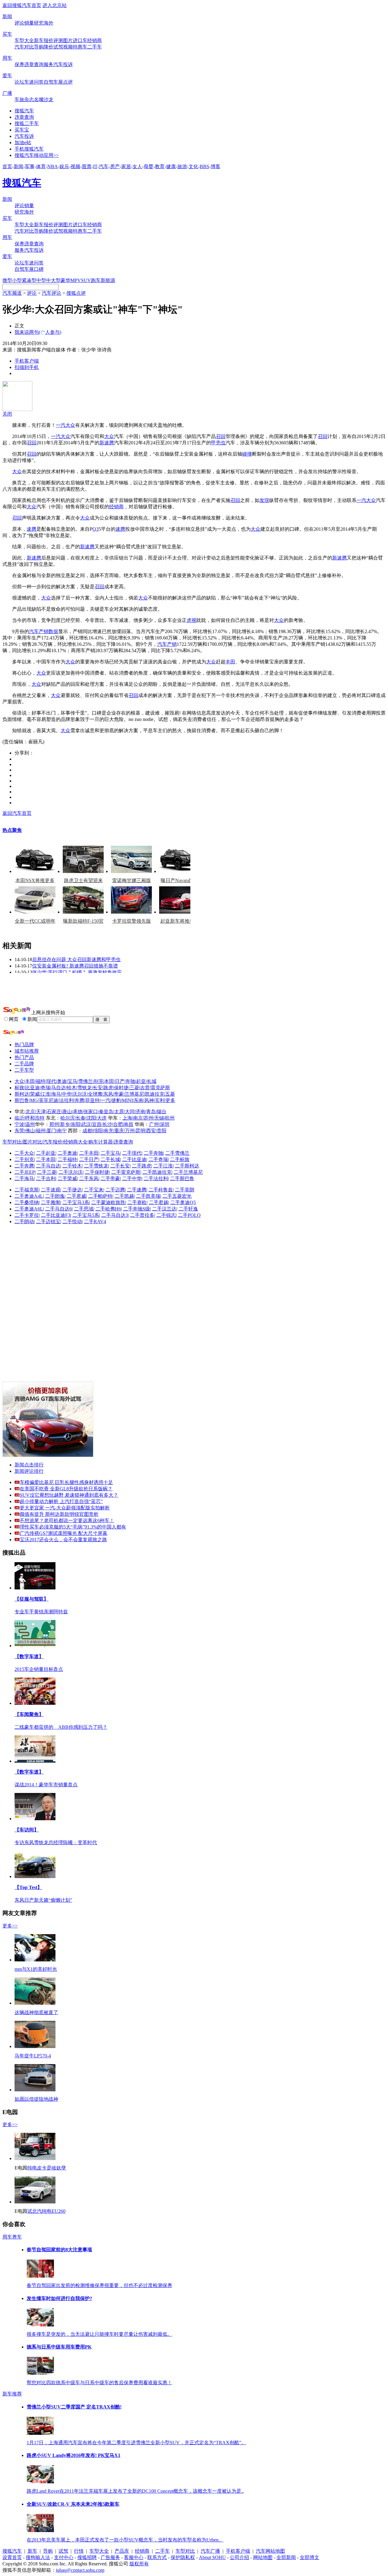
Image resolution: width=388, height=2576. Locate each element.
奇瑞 (45, 1088)
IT (95, 166)
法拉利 (66, 1100)
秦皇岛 (106, 1112)
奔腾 (79, 1100)
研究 (39, 23)
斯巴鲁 (22, 1100)
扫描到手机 (27, 367)
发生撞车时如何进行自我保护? (59, 2298)
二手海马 (24, 1178)
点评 (68, 82)
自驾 (48, 82)
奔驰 (130, 1081)
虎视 (192, 620)
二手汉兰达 (164, 1209)
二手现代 (132, 1153)
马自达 (59, 1088)
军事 (30, 166)
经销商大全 (75, 1142)
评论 (19, 23)
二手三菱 (47, 1172)
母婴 (149, 166)
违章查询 (34, 64)
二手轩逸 (188, 1209)
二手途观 (51, 1190)
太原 (119, 1112)
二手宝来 (94, 1190)
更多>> (10, 1926)
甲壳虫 (218, 443)
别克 (99, 1081)
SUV (86, 280)
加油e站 (23, 143)
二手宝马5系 (86, 1215)
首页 (7, 166)
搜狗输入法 (38, 2557)
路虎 (108, 1088)
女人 (137, 166)
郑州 (54, 1124)
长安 (98, 1088)
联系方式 (157, 2557)
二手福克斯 (27, 1190)
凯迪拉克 (155, 1094)
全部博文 (309, 2557)
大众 (70, 425)
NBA (53, 166)
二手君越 (159, 1202)
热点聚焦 (12, 830)
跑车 (96, 280)
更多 (170, 1100)
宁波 (19, 1124)
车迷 (29, 82)
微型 (7, 280)
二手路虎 (142, 1166)
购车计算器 (101, 1142)
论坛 (19, 82)
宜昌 (97, 1124)
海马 (56, 1094)
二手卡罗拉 (27, 1215)
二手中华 (132, 1178)
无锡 (159, 1118)
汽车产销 (39, 631)
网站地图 (263, 2557)
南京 (138, 1118)
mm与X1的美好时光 (36, 1969)
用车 (7, 58)
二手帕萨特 (100, 1196)
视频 (68, 47)
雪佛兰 (85, 1081)
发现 (264, 500)
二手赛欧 (137, 1202)
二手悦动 (72, 1222)
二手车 (95, 47)
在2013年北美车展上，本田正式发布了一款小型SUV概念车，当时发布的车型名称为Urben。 (125, 2540)
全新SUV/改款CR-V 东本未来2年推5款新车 (73, 2504)
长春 (81, 1118)
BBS (204, 166)
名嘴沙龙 (44, 100)
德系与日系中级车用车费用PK (59, 2347)
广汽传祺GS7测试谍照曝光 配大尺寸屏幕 (64, 1533)
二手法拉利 (156, 1178)
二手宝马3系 (76, 1202)
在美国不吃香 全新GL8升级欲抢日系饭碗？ (66, 1489)
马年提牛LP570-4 (33, 2056)
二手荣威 (67, 1178)
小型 (17, 280)
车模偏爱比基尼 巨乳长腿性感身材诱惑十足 (66, 1482)
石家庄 (54, 1112)
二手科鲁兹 (161, 1190)
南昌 (129, 1124)
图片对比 (32, 1142)
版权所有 (139, 2564)
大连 (102, 1118)
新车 (39, 40)
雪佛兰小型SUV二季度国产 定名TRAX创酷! (74, 2407)
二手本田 (46, 1159)
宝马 (72, 1081)
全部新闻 (286, 2557)
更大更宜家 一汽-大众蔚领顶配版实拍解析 (65, 1508)
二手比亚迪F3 (56, 1215)
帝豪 (119, 1094)
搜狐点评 (76, 293)
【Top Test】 (28, 1887)
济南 (140, 1112)
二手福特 (67, 1159)
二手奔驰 (153, 1153)
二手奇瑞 (158, 1159)
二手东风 (89, 1178)
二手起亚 (46, 1153)
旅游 (182, 166)
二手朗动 (24, 1222)
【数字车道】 (29, 1656)
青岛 (151, 1112)
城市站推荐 (27, 1051)
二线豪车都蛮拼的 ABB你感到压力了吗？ (61, 1727)
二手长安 (120, 1166)
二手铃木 (72, 1166)
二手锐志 (166, 1215)
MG (34, 1100)
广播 (7, 93)
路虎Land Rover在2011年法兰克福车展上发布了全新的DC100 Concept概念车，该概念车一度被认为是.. (135, 2491)
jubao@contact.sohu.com (80, 2570)
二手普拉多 (142, 1215)
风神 (149, 1100)
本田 (109, 1081)
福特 (41, 1081)
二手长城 (110, 1159)
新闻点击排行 (29, 1465)
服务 (48, 64)
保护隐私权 (183, 2557)
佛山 (30, 1131)
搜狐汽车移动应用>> (37, 155)
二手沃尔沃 (71, 1172)
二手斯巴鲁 (182, 1178)
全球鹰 (95, 1094)
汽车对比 (24, 47)
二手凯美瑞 (148, 1196)
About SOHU (212, 2557)
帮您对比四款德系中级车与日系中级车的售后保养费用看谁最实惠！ (99, 2383)
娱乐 (64, 166)
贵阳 (162, 1131)
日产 (120, 1081)
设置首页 (12, 2557)
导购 (39, 47)
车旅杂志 (24, 100)
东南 (139, 1100)
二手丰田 (89, 1153)
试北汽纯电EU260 (46, 2211)
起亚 (141, 1081)
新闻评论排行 (29, 1471)
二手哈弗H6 (108, 1209)
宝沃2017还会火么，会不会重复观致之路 (63, 1540)
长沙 (107, 1124)
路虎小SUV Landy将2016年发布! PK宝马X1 (74, 2455)
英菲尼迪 (48, 1100)
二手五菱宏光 (177, 1196)
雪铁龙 (85, 1088)
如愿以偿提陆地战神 (36, 2099)
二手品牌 (24, 1064)
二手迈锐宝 (48, 1222)
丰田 (230, 662)
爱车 (7, 76)
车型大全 (24, 40)
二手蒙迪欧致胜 (108, 1202)
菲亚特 (92, 1100)
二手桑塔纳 (27, 1202)
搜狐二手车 (27, 123)
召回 (221, 436)
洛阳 (75, 1124)
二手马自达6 (59, 1209)
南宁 (62, 1131)
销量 (29, 23)
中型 (41, 280)
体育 (41, 166)
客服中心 (134, 2557)
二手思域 (84, 1209)
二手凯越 (124, 1196)
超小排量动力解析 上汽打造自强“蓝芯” (61, 1501)
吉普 (145, 1088)
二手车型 (24, 1070)
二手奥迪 (67, 1153)
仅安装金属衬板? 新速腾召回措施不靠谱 (75, 966)
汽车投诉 (63, 64)
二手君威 (76, 1196)
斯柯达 (22, 1094)
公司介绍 (239, 2557)
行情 (79, 2551)
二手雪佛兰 (177, 1153)
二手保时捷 (97, 1172)
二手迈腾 (115, 1190)
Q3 (95, 529)
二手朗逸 (55, 1196)
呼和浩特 (35, 1118)
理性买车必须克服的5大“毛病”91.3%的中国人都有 (73, 1527)
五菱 (170, 1094)
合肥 (118, 1124)
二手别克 (24, 1159)
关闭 (7, 414)
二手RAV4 (95, 1222)
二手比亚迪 (134, 1159)
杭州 (170, 1118)
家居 (126, 166)
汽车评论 (52, 293)
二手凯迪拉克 (157, 1172)
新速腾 (107, 443)
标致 (19, 1088)
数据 (53, 631)
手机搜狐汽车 (29, 149)
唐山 (67, 1112)
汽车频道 (12, 293)
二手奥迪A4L (29, 1196)
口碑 (39, 269)
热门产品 (24, 1057)
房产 (115, 166)
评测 (58, 40)
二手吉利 (46, 1178)
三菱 (134, 1088)
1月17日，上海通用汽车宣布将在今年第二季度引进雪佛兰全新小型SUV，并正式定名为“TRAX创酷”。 (136, 2443)
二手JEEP (25, 1172)
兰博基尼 (134, 1094)
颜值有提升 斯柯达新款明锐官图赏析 (59, 1514)
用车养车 (12, 2237)
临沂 (19, 1118)
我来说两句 (38, 332)
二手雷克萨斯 (126, 1172)
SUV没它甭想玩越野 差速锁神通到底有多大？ (69, 1495)
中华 (67, 1094)
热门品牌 (24, 1045)
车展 (58, 82)
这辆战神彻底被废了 (36, 2012)
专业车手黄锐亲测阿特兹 (41, 1612)
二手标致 (180, 1159)
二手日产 (89, 1159)
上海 (127, 1118)
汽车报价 (53, 1142)
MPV (76, 280)
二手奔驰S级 (137, 1209)
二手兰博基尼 (188, 1172)
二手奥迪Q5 (183, 1202)
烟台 (162, 1112)
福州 (41, 1131)
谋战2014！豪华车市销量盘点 (46, 1785)
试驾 (58, 47)
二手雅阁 (51, 1202)
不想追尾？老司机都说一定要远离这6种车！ (67, 1520)
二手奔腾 (24, 1166)
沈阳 (91, 1118)
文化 (193, 166)
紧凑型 (29, 280)
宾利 (160, 1100)
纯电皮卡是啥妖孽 (47, 2168)
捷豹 (116, 1100)
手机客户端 (27, 361)
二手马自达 (48, 1166)
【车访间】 (27, 1830)
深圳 (165, 1124)
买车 (7, 34)
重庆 (119, 1131)
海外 (48, 23)
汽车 (104, 166)
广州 (154, 1124)
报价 (48, 40)
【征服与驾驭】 (32, 1599)
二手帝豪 (110, 1178)
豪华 (65, 280)
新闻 (7, 17)
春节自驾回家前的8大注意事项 (59, 2250)
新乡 (65, 1124)
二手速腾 (137, 1190)
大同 (130, 1112)
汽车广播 (210, 2551)
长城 (152, 1081)
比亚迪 (32, 1088)
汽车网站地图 (270, 2551)
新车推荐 (12, 2394)
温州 (30, 1124)
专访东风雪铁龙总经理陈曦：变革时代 (56, 1842)
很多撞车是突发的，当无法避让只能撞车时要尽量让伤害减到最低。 (99, 2334)
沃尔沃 (80, 1094)
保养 (19, 64)
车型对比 (12, 1142)
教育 (160, 166)
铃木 (72, 1088)
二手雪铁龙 (96, 1166)
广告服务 (110, 2557)
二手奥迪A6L (29, 1209)
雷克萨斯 (160, 1088)
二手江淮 (163, 1166)
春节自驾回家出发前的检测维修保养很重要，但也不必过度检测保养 (99, 2285)
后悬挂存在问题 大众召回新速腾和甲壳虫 (76, 959)
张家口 (91, 1112)
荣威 (35, 1094)
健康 (171, 166)
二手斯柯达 (187, 1166)
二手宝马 (110, 1153)
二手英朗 (185, 1190)
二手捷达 (72, 1190)
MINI (127, 1100)
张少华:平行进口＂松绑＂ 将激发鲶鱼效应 (77, 972)
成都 (87, 1131)
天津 (41, 1112)
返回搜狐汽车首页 (22, 5)
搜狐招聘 (87, 2557)
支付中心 (64, 2557)
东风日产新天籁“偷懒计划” (43, 1900)
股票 (87, 166)
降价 (48, 47)
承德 (78, 1112)
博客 (216, 166)
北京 (30, 1112)
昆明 (140, 1131)
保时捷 (121, 1088)
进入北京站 (55, 5)
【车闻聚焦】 (29, 1714)
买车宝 (22, 130)
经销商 (95, 40)
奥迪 (62, 1081)
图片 (68, 40)
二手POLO (189, 1215)
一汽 (61, 425)
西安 (151, 1131)
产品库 (122, 2551)
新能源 (108, 280)
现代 (51, 1081)
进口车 (80, 40)
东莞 (19, 1131)
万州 (130, 1131)
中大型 (53, 280)
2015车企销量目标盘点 (39, 1669)
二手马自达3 (115, 1215)
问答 (39, 82)
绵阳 (98, 1131)
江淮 (45, 1094)
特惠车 (80, 47)
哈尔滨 (68, 1118)
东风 (108, 1094)
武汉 (86, 1124)
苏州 (149, 1118)
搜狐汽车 (24, 111)
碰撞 (247, 454)
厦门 (51, 1131)
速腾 (32, 529)
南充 (109, 1131)
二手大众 (24, 1153)
